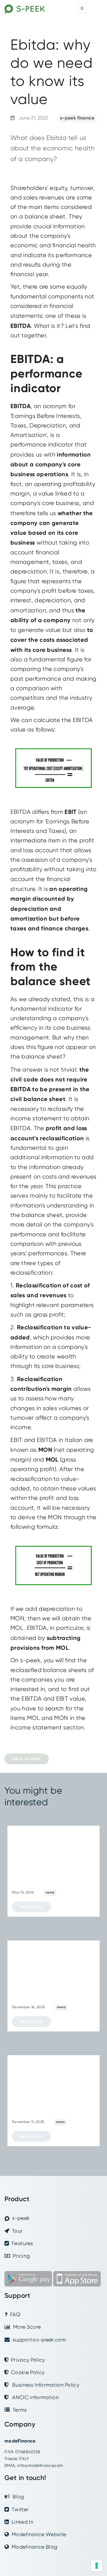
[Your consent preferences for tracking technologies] (97, 2566)
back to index (27, 1759)
